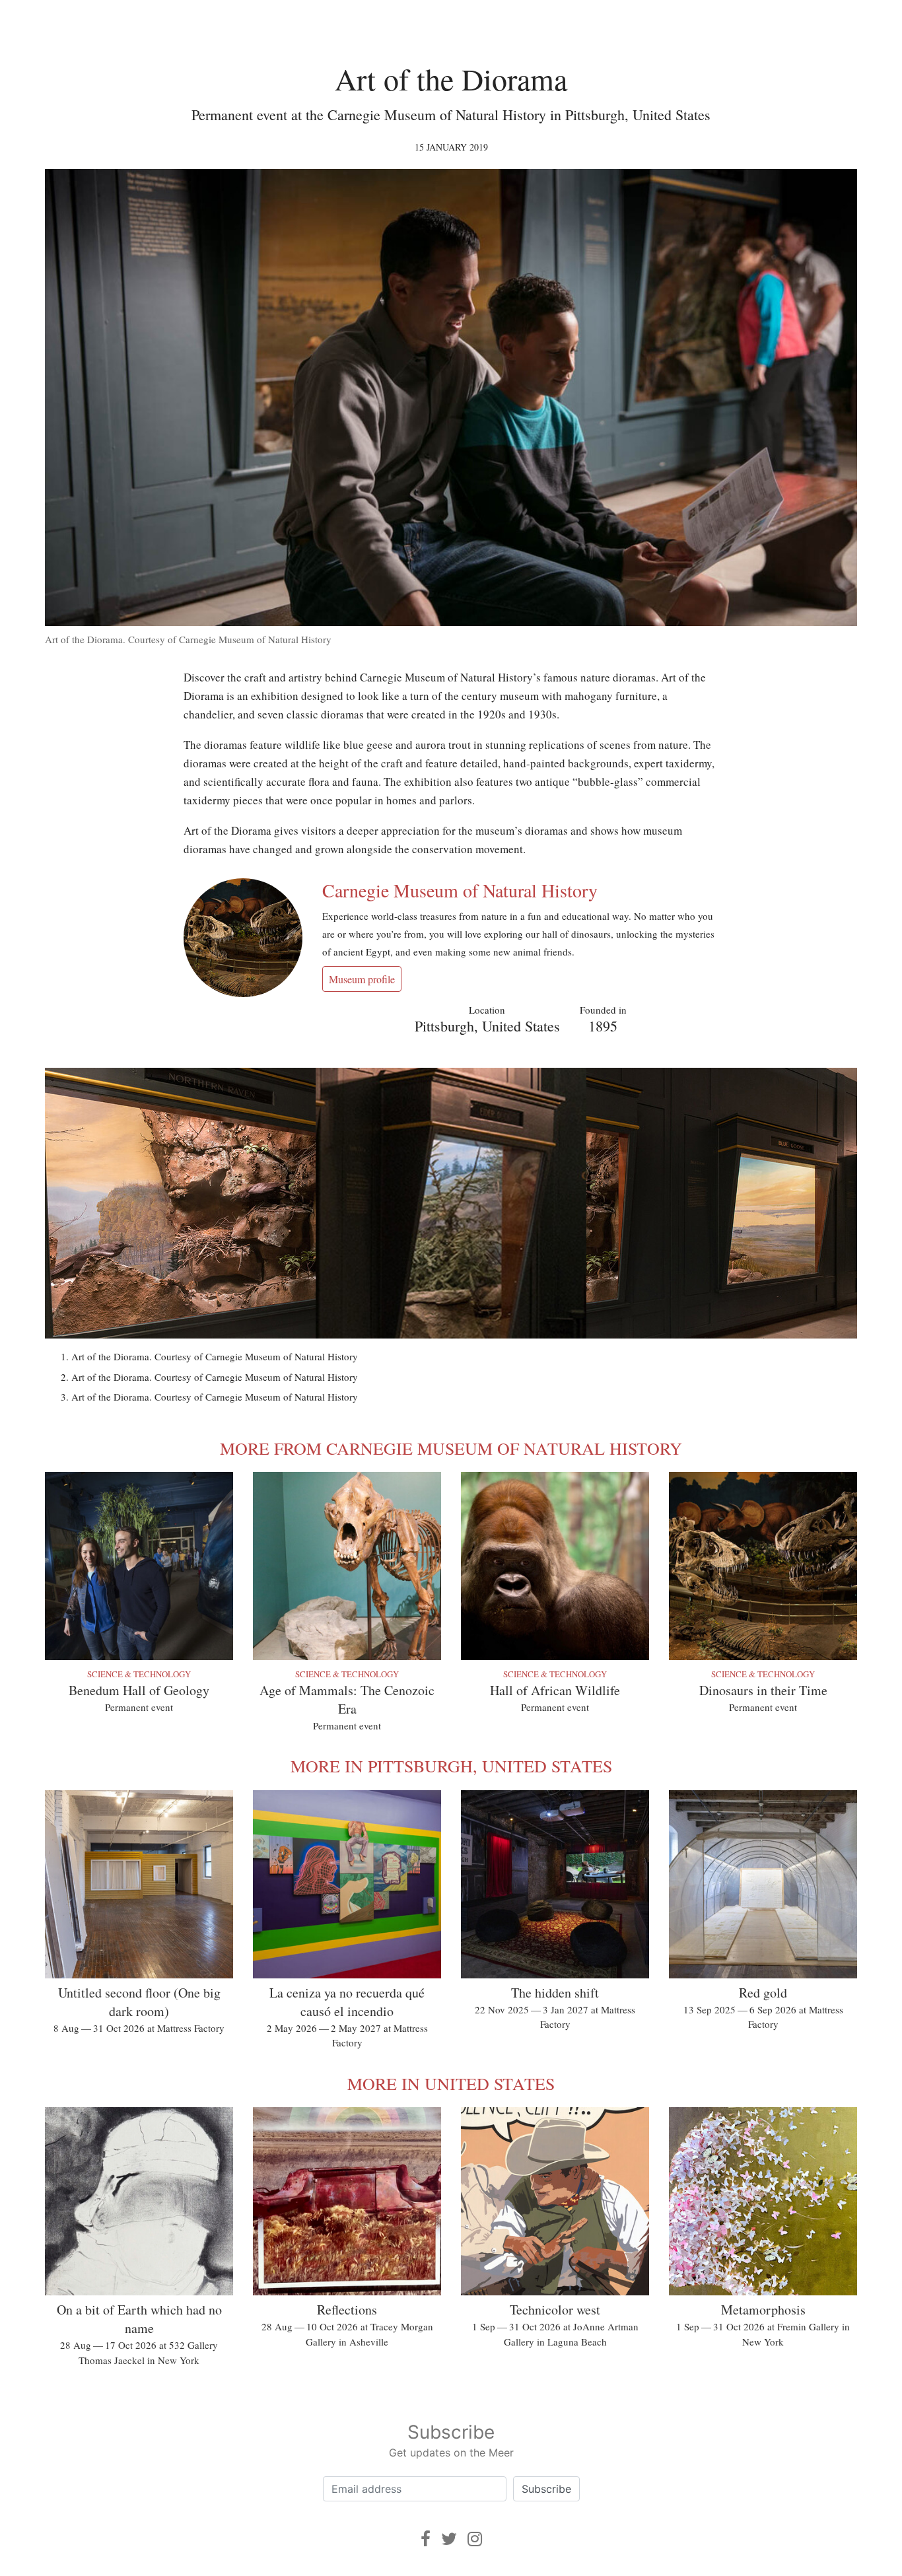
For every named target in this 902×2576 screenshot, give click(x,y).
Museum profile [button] (362, 979)
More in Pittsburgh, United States (451, 1766)
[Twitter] (449, 2539)
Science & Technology (139, 1674)
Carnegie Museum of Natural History (460, 890)
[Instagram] (475, 2539)
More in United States (451, 2083)
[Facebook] (426, 2539)
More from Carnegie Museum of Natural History (451, 1448)
